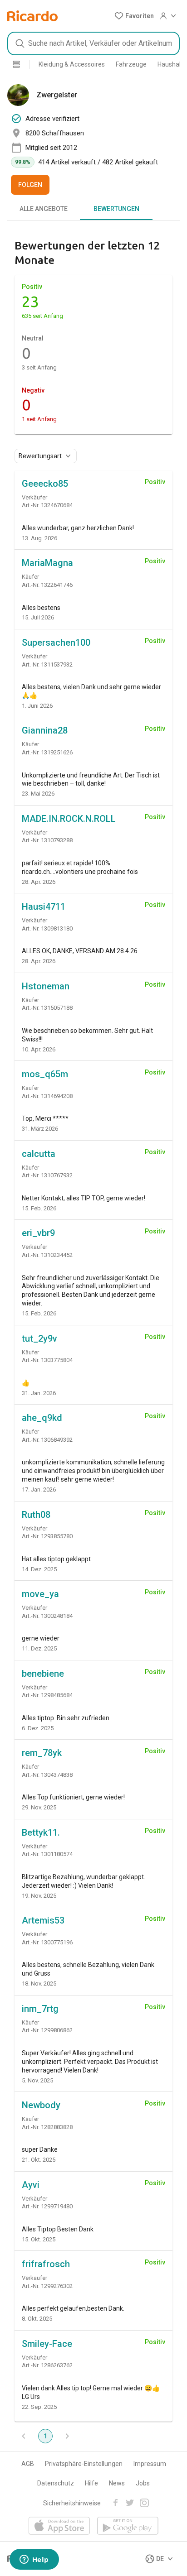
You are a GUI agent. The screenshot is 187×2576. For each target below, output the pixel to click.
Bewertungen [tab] (116, 209)
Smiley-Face (47, 2344)
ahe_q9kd (42, 1418)
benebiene (43, 1674)
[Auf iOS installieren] (59, 2526)
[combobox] (93, 43)
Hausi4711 (44, 907)
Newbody (41, 2105)
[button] (134, 16)
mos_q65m (45, 1074)
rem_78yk (42, 1753)
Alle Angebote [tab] (44, 209)
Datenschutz (56, 2483)
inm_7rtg (40, 2009)
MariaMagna (47, 563)
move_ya (40, 1594)
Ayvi (31, 2185)
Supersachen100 (56, 643)
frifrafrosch (46, 2264)
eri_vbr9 (38, 1233)
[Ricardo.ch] (32, 16)
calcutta (39, 1154)
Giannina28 (45, 730)
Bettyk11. (41, 1832)
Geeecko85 (45, 484)
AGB (28, 2464)
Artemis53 (43, 1920)
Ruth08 (36, 1515)
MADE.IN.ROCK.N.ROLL (69, 819)
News (117, 2483)
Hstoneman (46, 986)
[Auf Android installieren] (128, 2526)
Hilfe (91, 2483)
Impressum (150, 2464)
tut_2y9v (39, 1338)
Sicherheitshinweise (72, 2503)
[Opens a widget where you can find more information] (34, 2560)
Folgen (30, 185)
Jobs (143, 2483)
